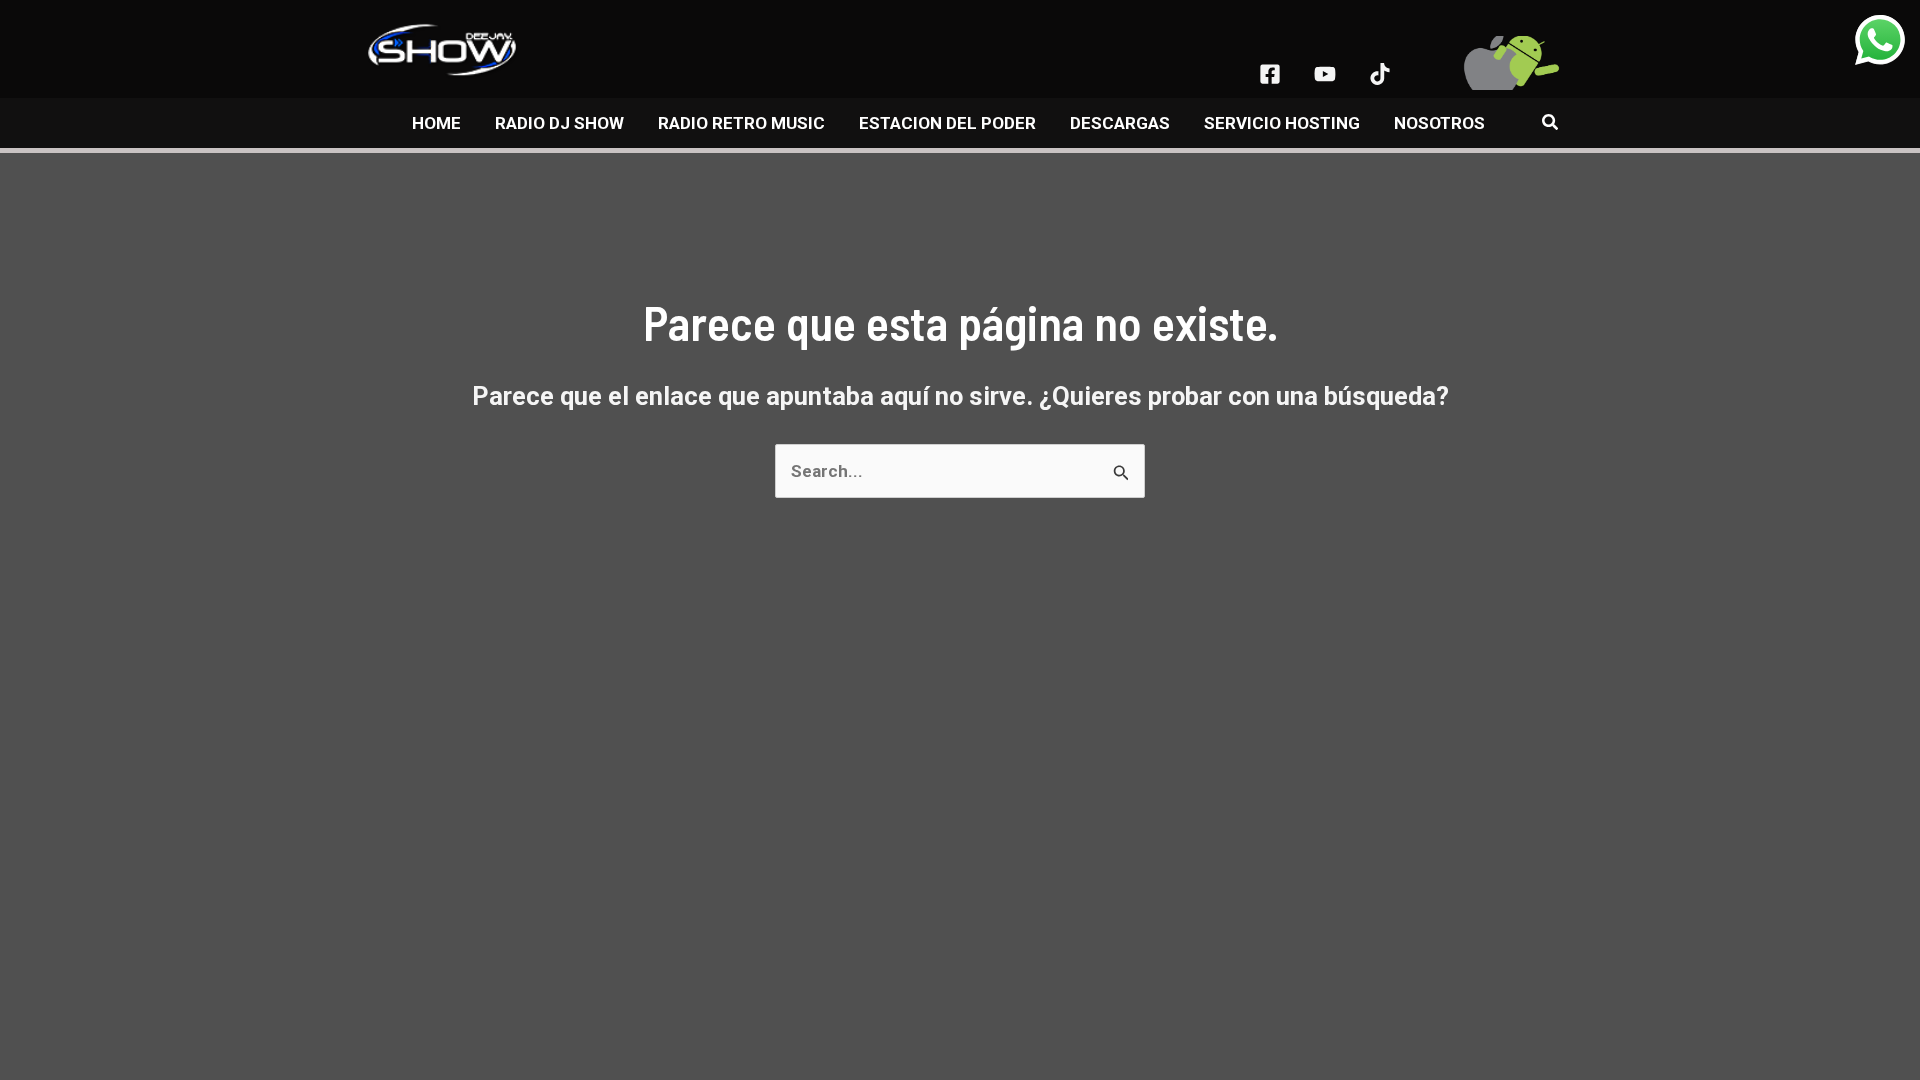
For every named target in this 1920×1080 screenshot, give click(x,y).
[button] (1551, 122)
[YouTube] (1325, 74)
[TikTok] (1380, 74)
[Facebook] (1270, 74)
